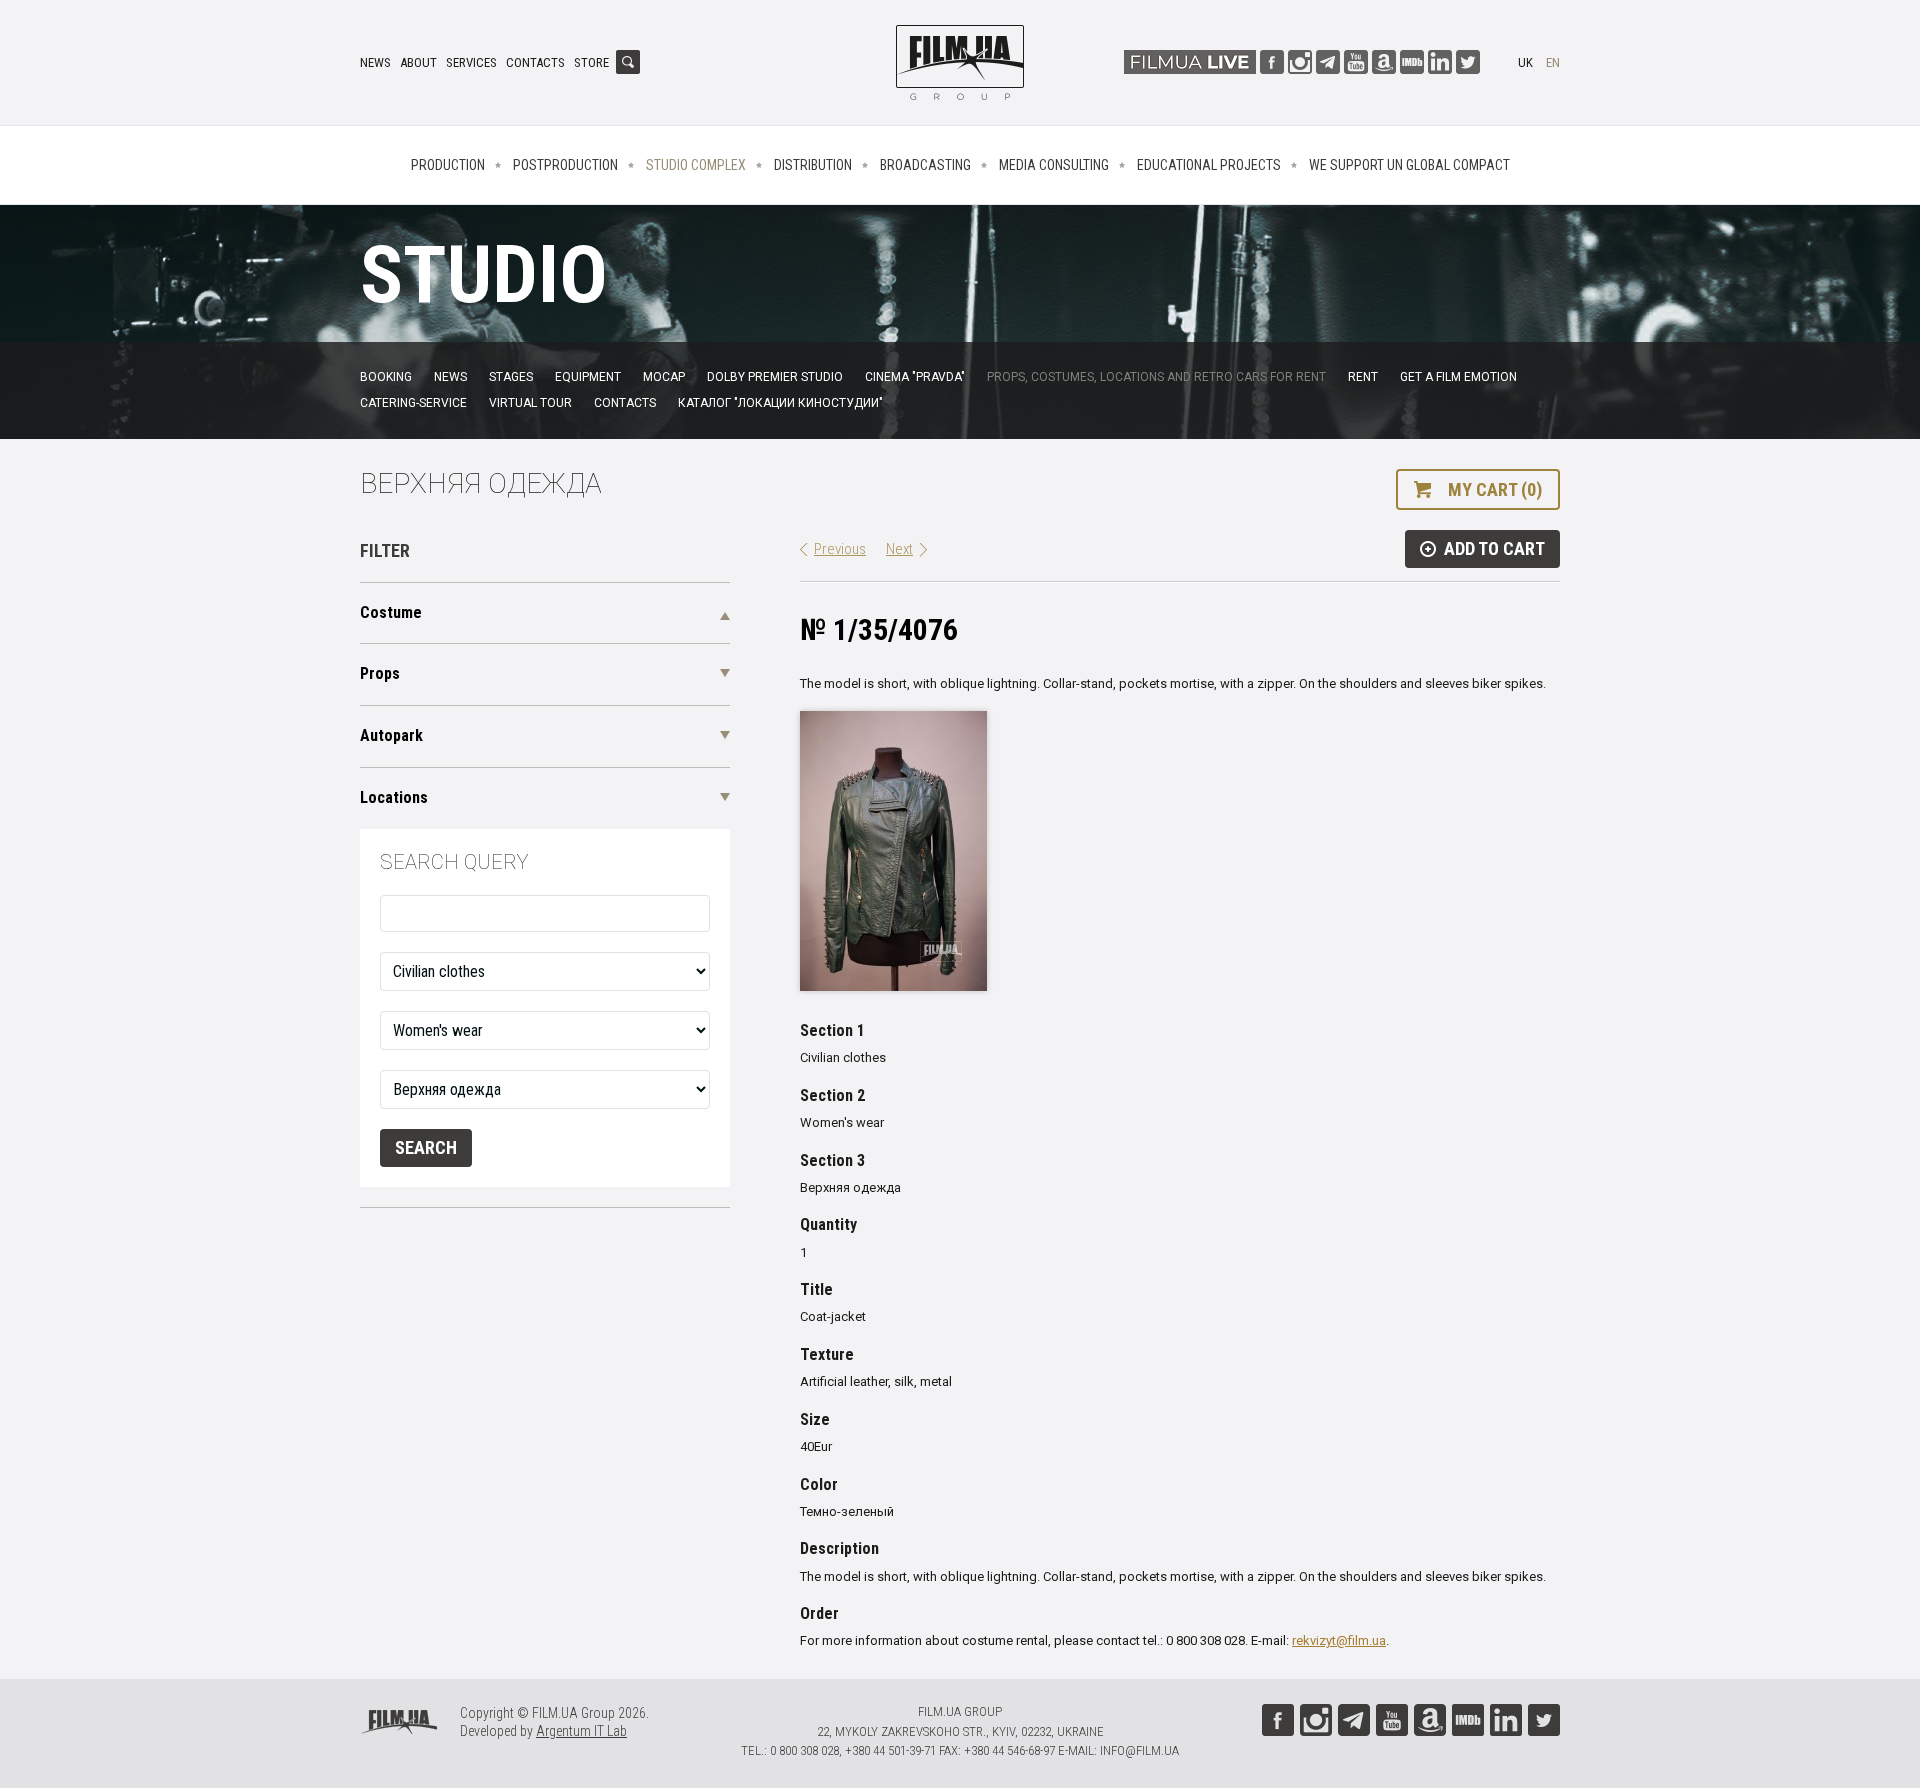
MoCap (664, 377)
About (418, 62)
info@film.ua (1139, 1750)
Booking (386, 377)
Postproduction (565, 165)
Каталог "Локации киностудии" (780, 403)
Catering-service (413, 403)
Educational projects (1209, 165)
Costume (391, 612)
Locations (394, 797)
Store (591, 62)
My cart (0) (1495, 489)
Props (380, 673)
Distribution (813, 165)
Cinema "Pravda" (915, 377)
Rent (1363, 377)
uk (1525, 62)
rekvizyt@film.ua (1339, 1640)
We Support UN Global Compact (1409, 165)
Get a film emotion (1458, 377)
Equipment (588, 377)
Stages (511, 377)
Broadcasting (925, 165)
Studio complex (696, 165)
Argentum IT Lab (581, 1731)
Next (899, 549)
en (1553, 62)
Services (471, 62)
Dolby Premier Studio (775, 377)
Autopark (391, 735)
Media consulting (1054, 165)
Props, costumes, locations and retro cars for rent (1156, 377)
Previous (840, 549)
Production (448, 165)
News (375, 62)
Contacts (535, 62)
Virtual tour (530, 403)
